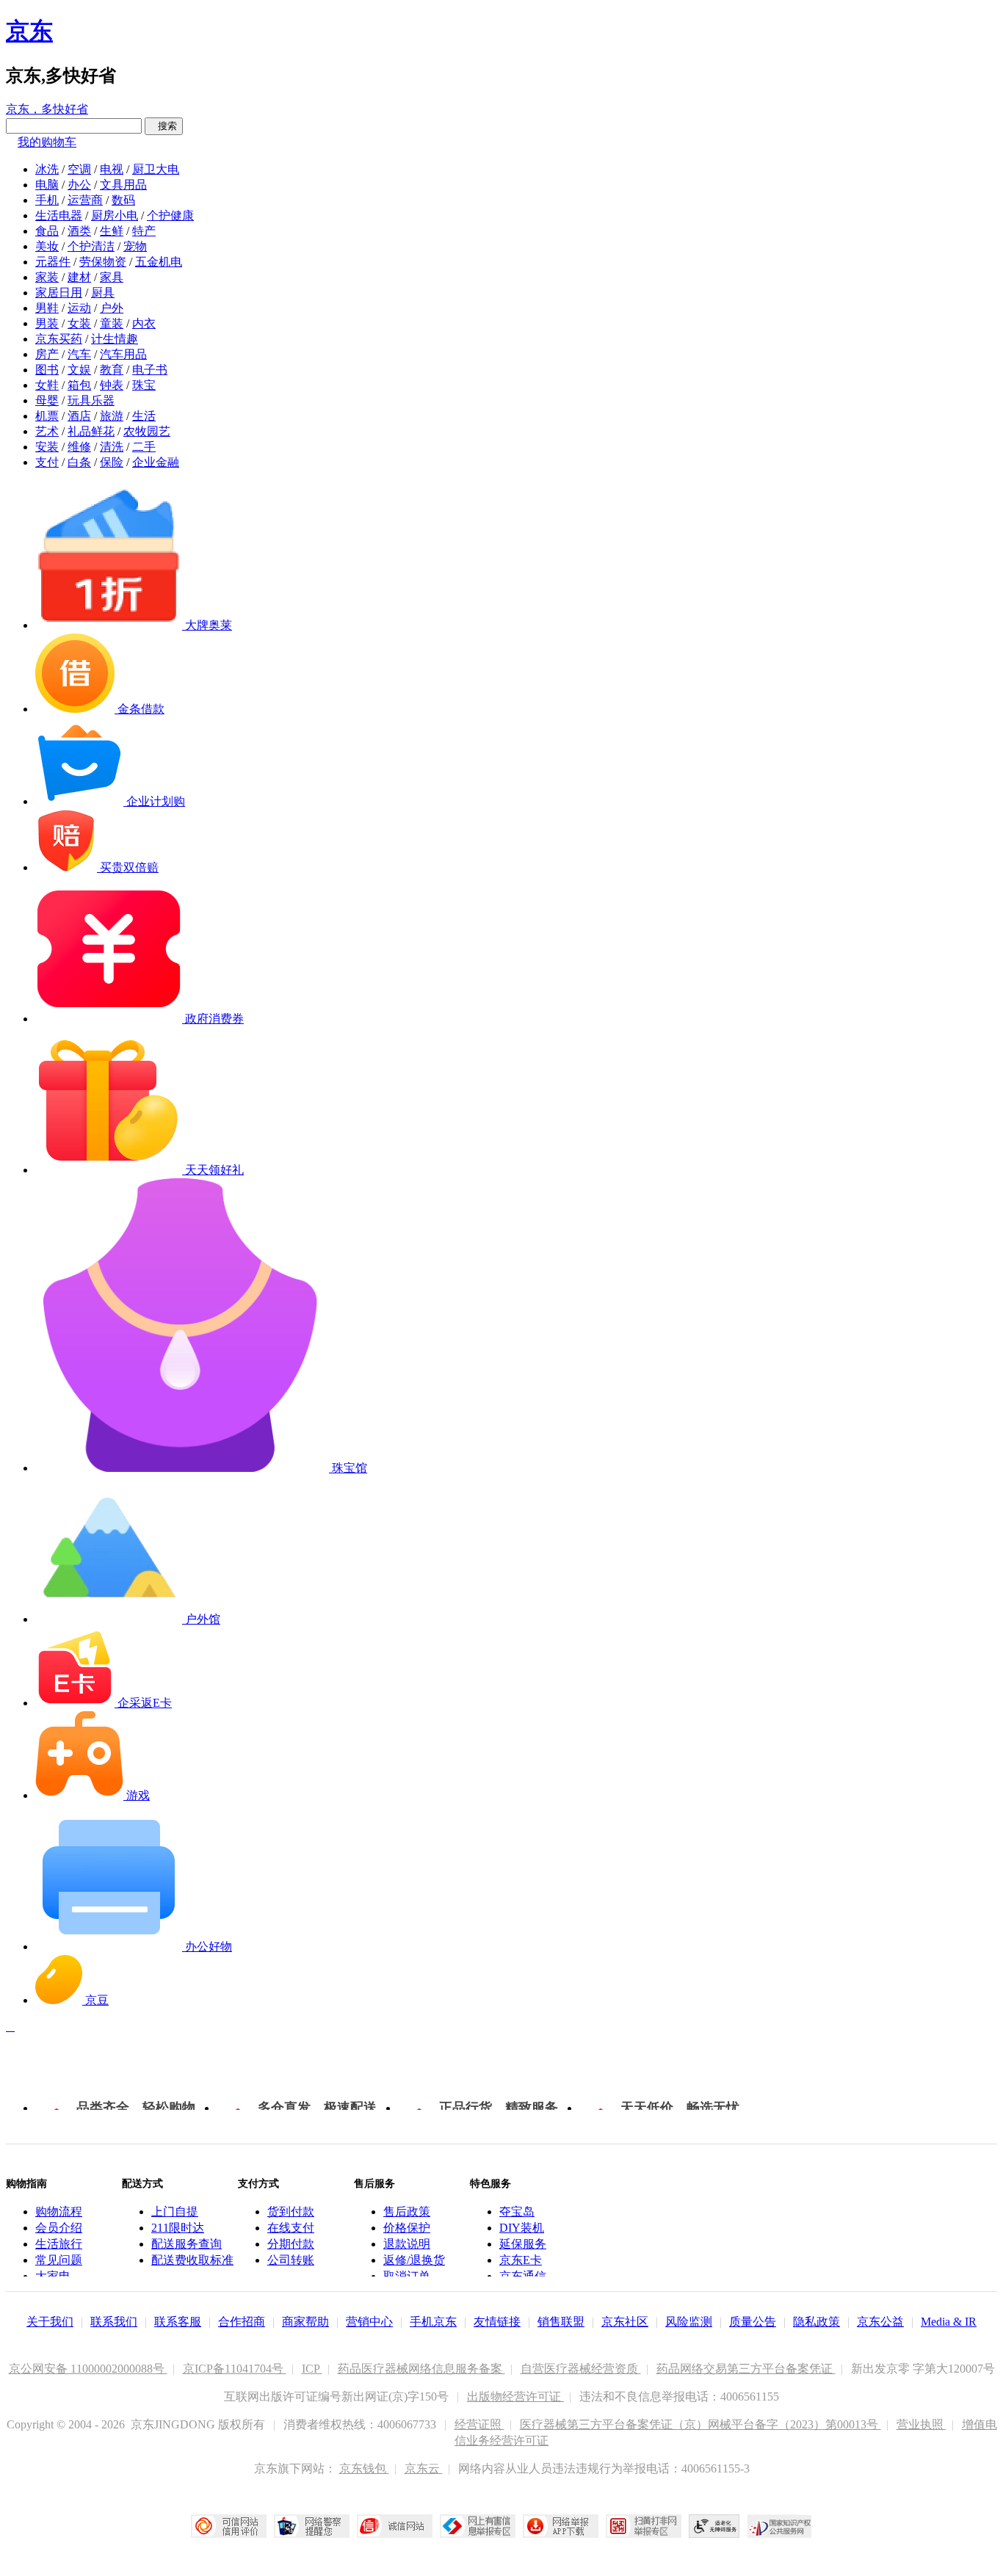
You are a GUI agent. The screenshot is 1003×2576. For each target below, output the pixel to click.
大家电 (53, 2276)
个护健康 (170, 215)
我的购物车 (47, 142)
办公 (79, 185)
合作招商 (242, 2322)
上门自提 (175, 2212)
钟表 (112, 385)
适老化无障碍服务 (714, 2526)
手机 (47, 200)
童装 (112, 323)
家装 (47, 277)
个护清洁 (91, 246)
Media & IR (949, 2322)
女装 (79, 323)
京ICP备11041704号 (235, 2369)
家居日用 (59, 293)
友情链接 (497, 2322)
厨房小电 (115, 215)
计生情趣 (115, 339)
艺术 (47, 431)
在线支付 (291, 2228)
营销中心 (369, 2322)
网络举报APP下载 (561, 2526)
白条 (79, 462)
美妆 (47, 246)
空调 (79, 169)
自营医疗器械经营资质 (581, 2369)
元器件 (53, 262)
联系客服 (178, 2322)
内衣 (144, 323)
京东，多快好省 (47, 109)
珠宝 (144, 385)
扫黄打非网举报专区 (644, 2526)
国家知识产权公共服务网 (780, 2526)
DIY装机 (522, 2228)
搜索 (164, 126)
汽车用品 (123, 354)
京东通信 (523, 2276)
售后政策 (407, 2212)
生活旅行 (59, 2244)
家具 (112, 277)
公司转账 (291, 2260)
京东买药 (59, 339)
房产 (47, 354)
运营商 (85, 200)
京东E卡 (521, 2260)
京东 (29, 31)
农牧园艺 (147, 431)
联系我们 (114, 2322)
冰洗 (47, 169)
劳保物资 (103, 262)
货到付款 (291, 2212)
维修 (79, 447)
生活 (144, 416)
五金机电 (159, 262)
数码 (123, 200)
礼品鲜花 (91, 431)
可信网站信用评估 (229, 2526)
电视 (112, 169)
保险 (112, 462)
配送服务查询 (187, 2244)
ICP (312, 2369)
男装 (47, 323)
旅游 (112, 416)
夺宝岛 (517, 2212)
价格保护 (407, 2228)
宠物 (135, 246)
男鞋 (47, 308)
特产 (144, 231)
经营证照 (479, 2424)
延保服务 (523, 2244)
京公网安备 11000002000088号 (88, 2369)
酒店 (79, 416)
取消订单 (407, 2276)
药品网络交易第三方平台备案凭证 (746, 2369)
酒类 (79, 231)
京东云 (424, 2468)
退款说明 (407, 2244)
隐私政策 (816, 2322)
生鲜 (112, 231)
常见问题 (59, 2260)
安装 (47, 447)
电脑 (47, 185)
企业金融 (156, 462)
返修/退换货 (414, 2260)
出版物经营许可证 (515, 2397)
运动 (79, 308)
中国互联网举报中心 (478, 2526)
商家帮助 (305, 2322)
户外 (112, 308)
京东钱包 (364, 2468)
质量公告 (753, 2322)
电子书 (150, 370)
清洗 (112, 447)
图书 (47, 370)
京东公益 (880, 2322)
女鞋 (47, 385)
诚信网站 (395, 2526)
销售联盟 (561, 2322)
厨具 (103, 293)
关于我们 (50, 2322)
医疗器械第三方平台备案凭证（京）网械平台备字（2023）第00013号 (700, 2424)
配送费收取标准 (192, 2260)
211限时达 (178, 2228)
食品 (47, 231)
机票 (47, 416)
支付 (47, 462)
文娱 (79, 370)
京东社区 (625, 2322)
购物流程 (59, 2212)
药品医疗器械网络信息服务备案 (421, 2369)
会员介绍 (59, 2228)
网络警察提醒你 (312, 2526)
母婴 (47, 400)
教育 (112, 370)
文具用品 (123, 185)
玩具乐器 (91, 400)
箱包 (79, 385)
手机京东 (433, 2322)
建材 (79, 277)
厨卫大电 (156, 169)
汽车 (79, 354)
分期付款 (291, 2244)
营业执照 (921, 2424)
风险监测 (689, 2322)
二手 (144, 447)
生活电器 (59, 215)
